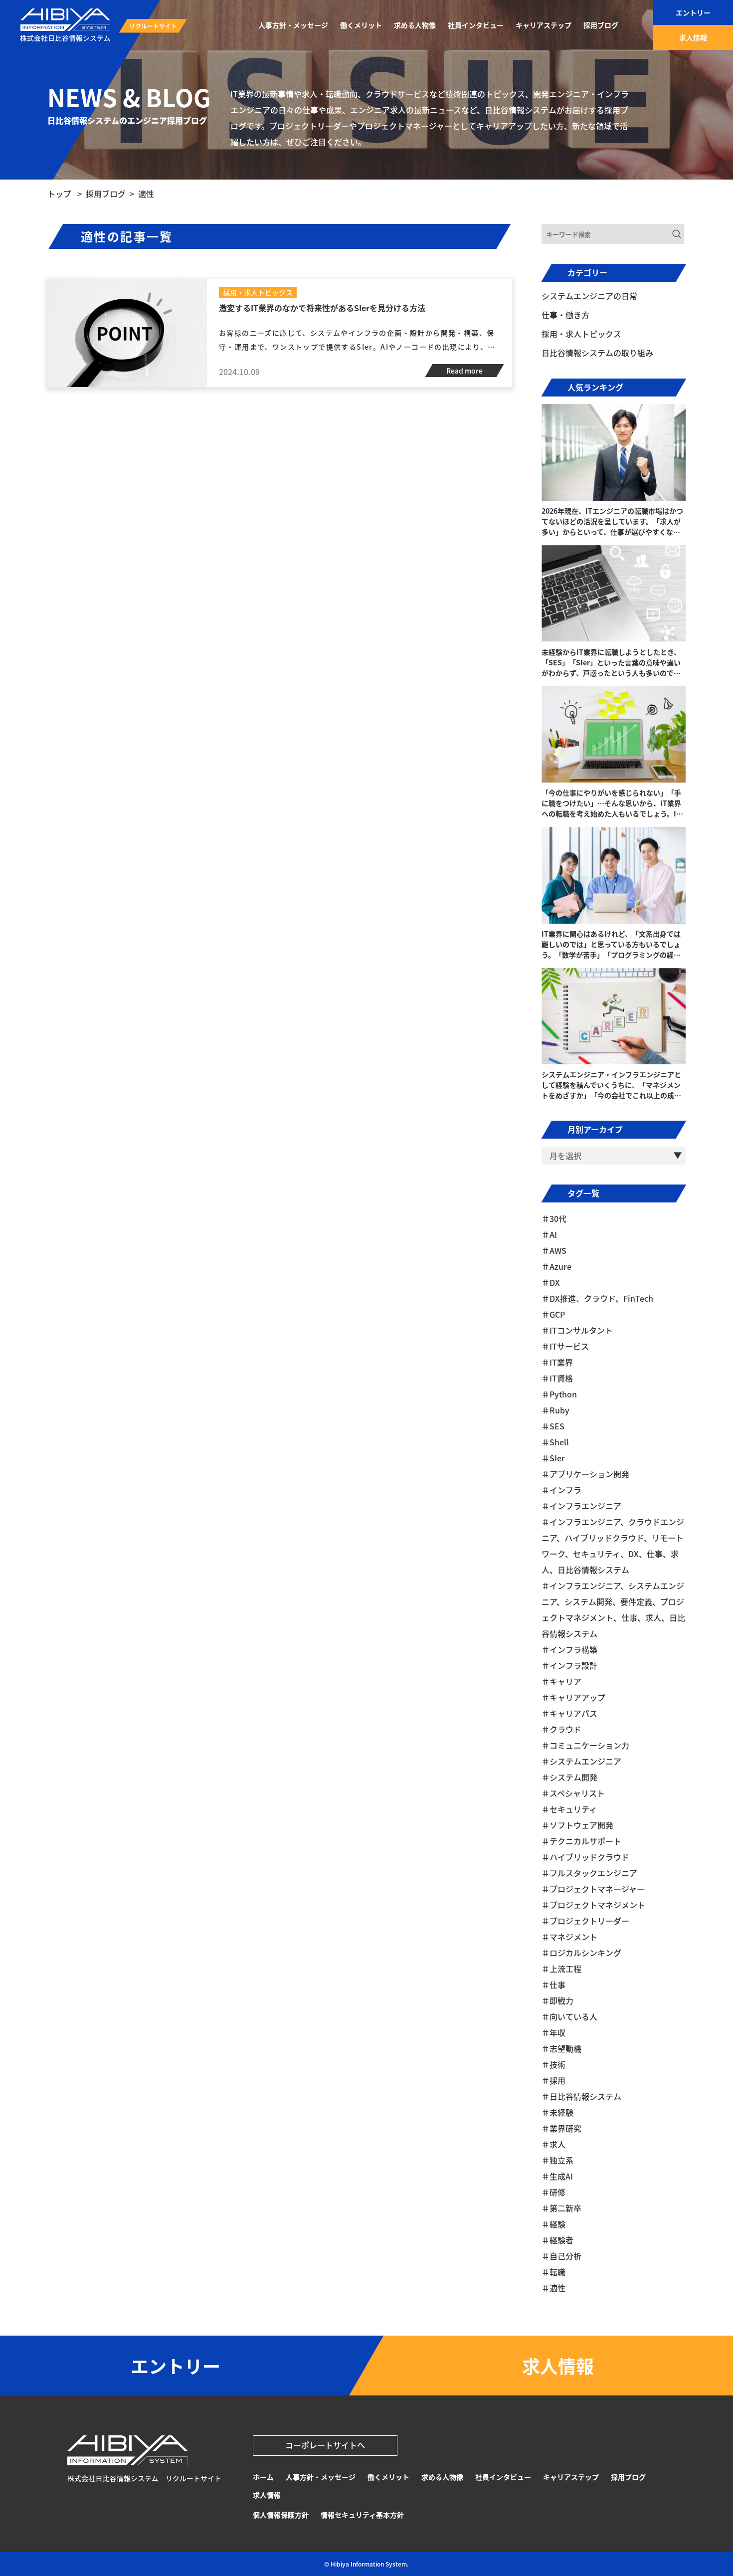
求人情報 (267, 2495)
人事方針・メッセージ (321, 2477)
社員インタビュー (503, 2477)
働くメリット (388, 2477)
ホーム (263, 2477)
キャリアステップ (571, 2477)
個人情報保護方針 (281, 2515)
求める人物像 (442, 2477)
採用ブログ (628, 2477)
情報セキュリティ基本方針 (362, 2515)
